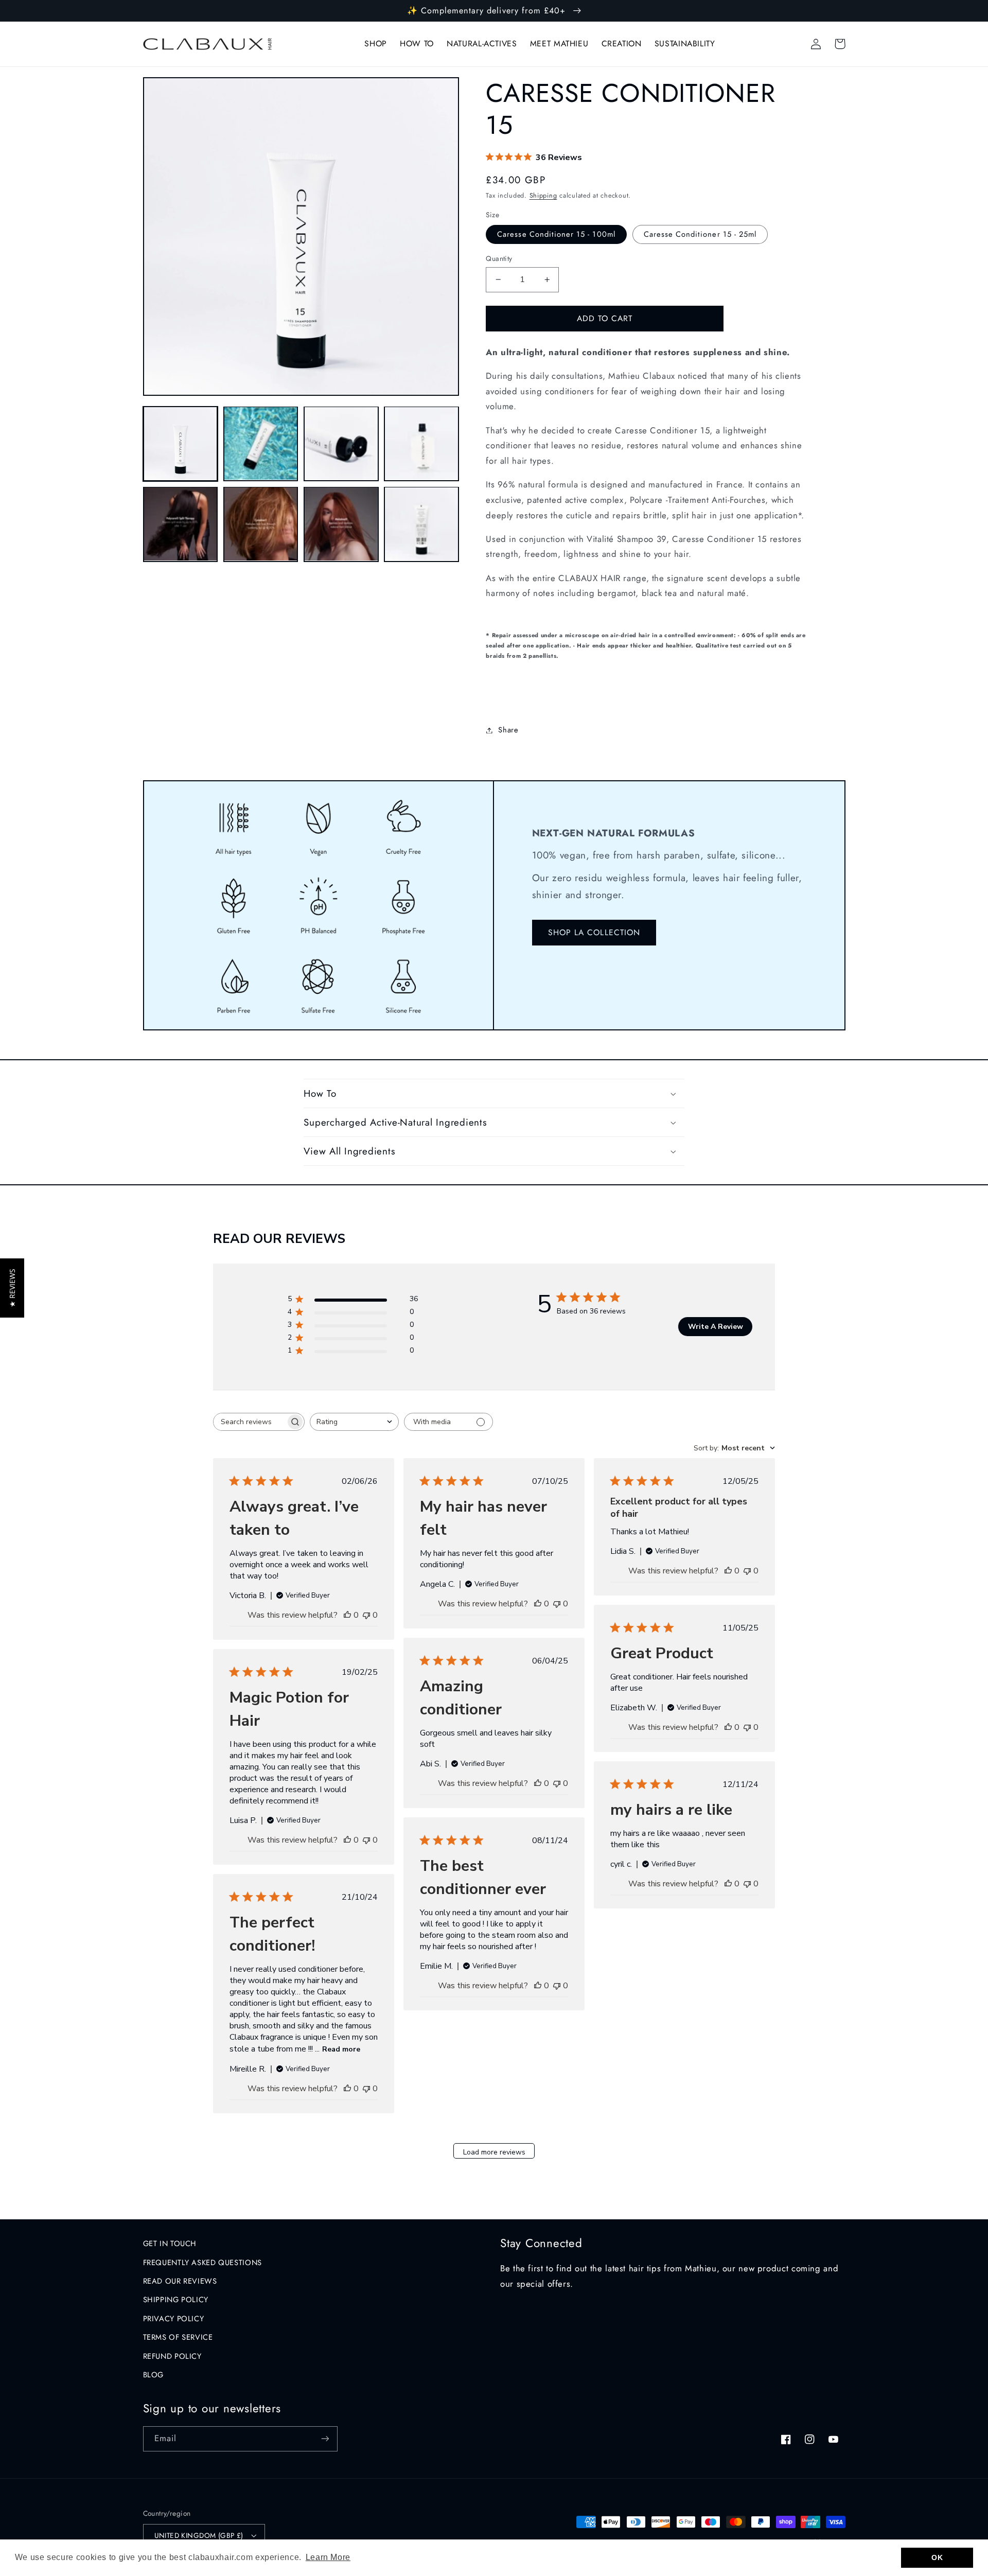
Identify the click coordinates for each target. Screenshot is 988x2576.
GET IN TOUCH (170, 2244)
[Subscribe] (325, 2439)
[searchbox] (250, 1422)
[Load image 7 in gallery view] (341, 524)
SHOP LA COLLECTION (594, 932)
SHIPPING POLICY (176, 2300)
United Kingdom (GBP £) (199, 2535)
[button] (494, 1093)
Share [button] (508, 730)
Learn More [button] (328, 2557)
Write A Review (716, 1327)
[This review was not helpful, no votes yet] (366, 1615)
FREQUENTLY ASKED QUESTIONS (202, 2263)
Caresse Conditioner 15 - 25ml (700, 234)
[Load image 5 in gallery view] (181, 524)
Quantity (499, 258)
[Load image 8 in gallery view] (421, 524)
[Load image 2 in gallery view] (261, 444)
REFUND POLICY (172, 2356)
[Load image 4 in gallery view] (421, 444)
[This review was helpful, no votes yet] (347, 1615)
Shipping (543, 196)
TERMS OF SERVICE (178, 2337)
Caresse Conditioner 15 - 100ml (556, 234)
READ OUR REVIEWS (180, 2281)
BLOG (154, 2375)
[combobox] (354, 1422)
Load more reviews (494, 2152)
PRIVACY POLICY (174, 2319)
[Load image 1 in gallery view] (181, 444)
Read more (341, 2049)
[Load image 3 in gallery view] (341, 444)
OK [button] (937, 2557)
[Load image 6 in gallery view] (261, 524)
